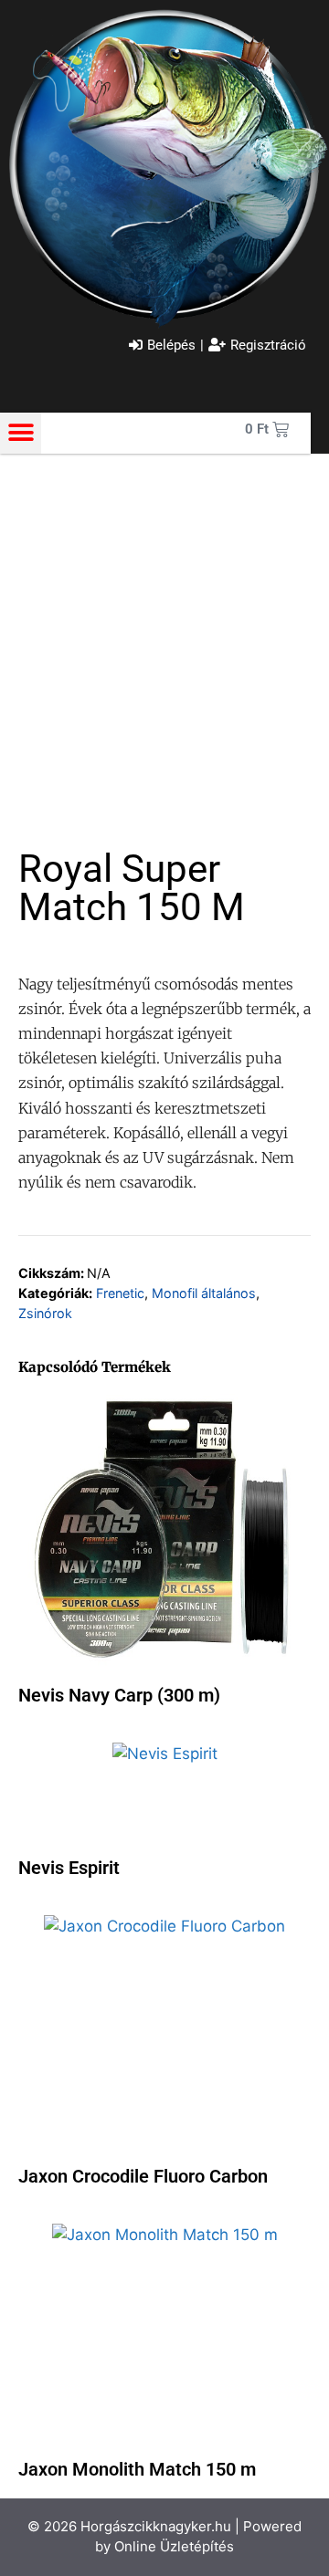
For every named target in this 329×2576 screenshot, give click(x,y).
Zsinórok (45, 1313)
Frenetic (120, 1293)
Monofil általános (204, 1293)
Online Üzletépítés (174, 2546)
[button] (21, 433)
